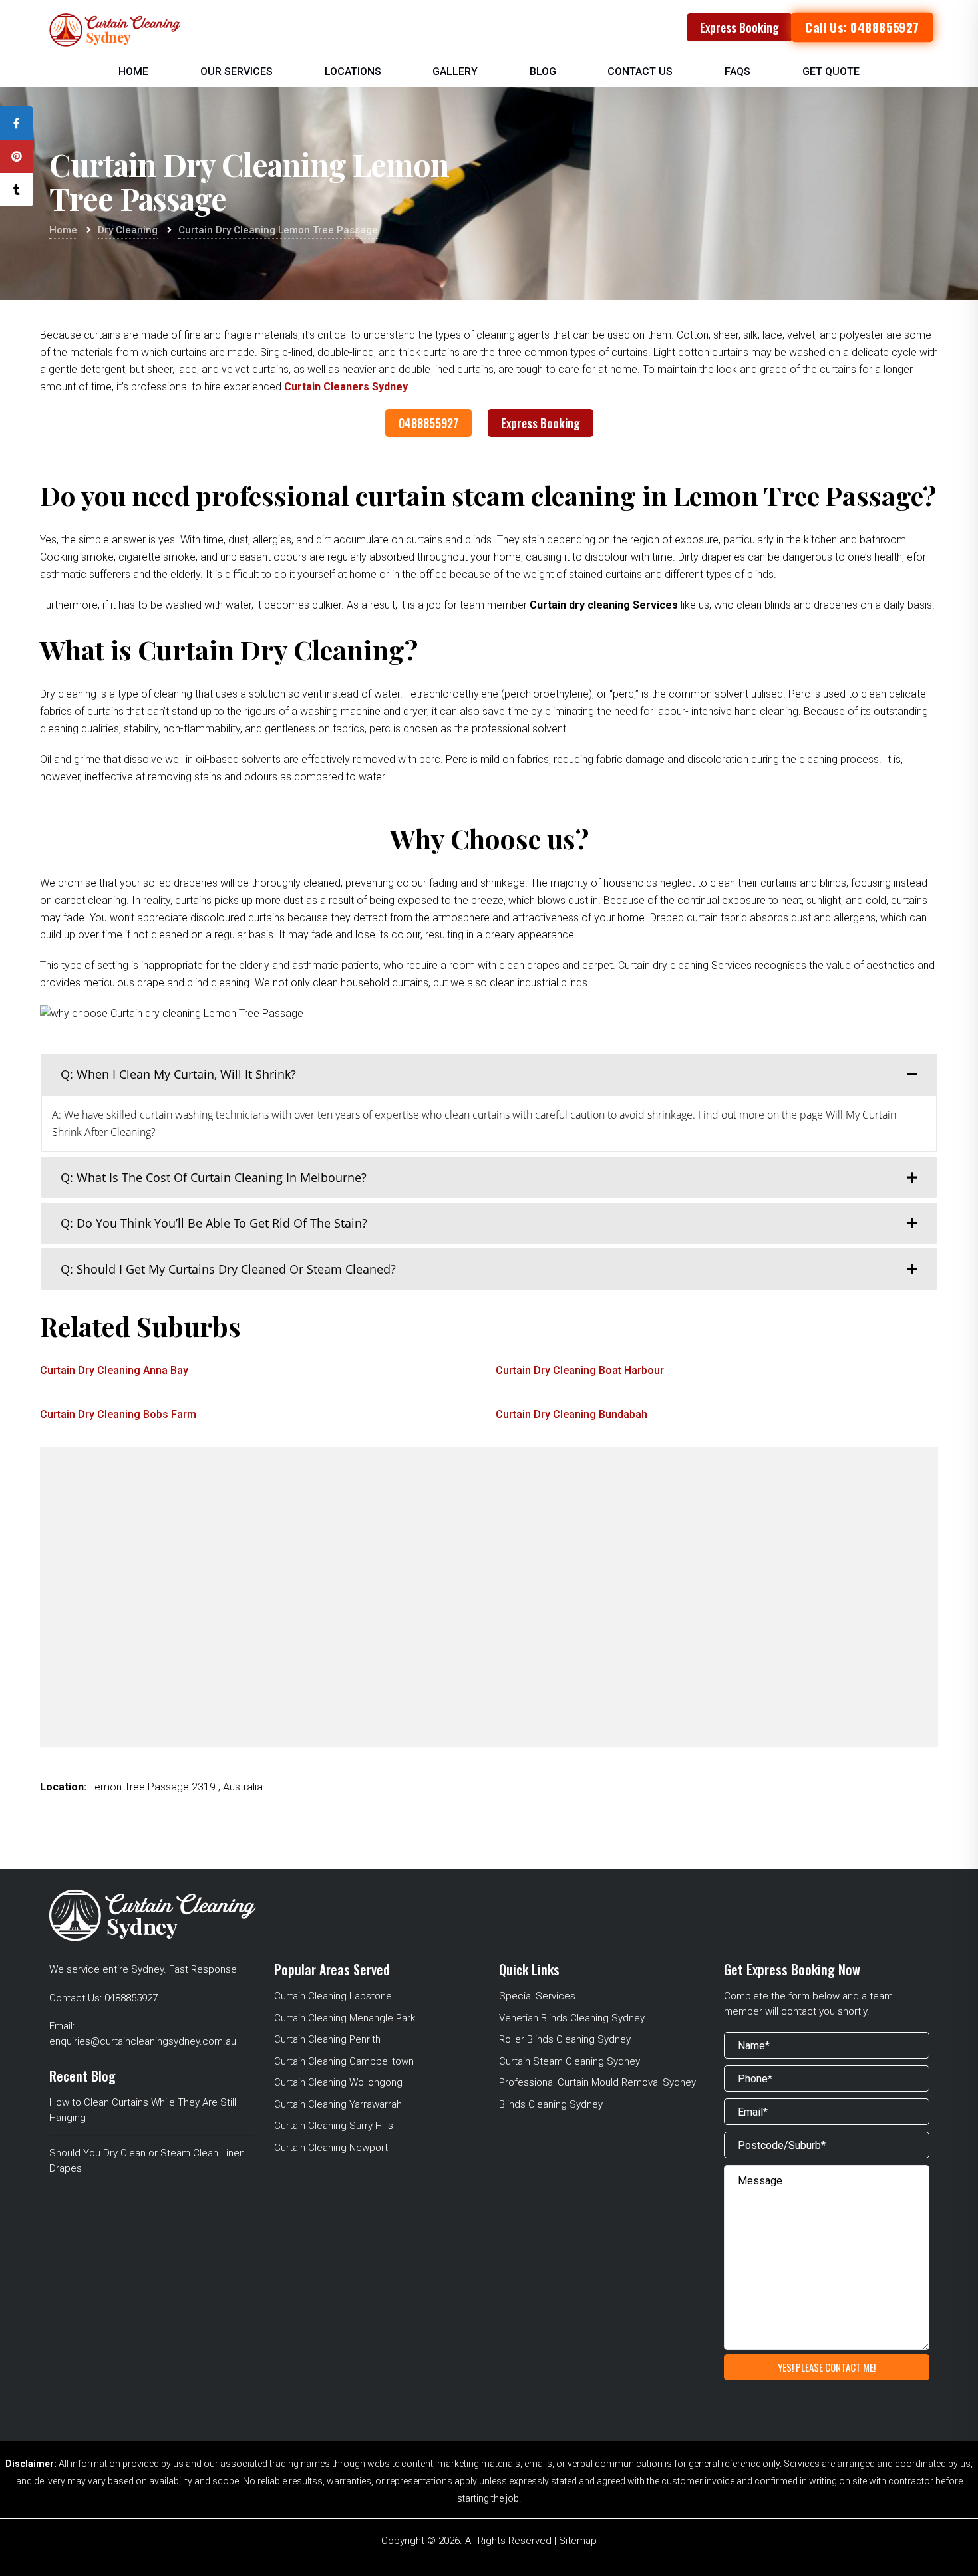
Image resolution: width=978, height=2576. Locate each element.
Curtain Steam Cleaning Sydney (570, 2061)
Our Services (237, 72)
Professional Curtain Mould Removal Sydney (597, 2082)
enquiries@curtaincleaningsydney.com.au (143, 2041)
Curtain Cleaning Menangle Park (345, 2018)
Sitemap (578, 2541)
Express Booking (739, 27)
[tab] (489, 1074)
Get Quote (831, 72)
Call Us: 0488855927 (862, 27)
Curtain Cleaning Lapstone (333, 1996)
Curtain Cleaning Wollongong (338, 2082)
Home (133, 72)
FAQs (737, 72)
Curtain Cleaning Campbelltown (344, 2061)
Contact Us (640, 72)
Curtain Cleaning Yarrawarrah (338, 2104)
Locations (353, 72)
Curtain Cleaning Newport (331, 2148)
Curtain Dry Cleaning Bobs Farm (118, 1414)
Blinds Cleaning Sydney (551, 2104)
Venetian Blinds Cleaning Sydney (572, 2018)
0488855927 (428, 423)
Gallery (455, 72)
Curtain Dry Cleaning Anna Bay (114, 1370)
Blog (543, 72)
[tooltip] (17, 123)
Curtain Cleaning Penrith (327, 2039)
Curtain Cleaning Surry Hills (334, 2126)
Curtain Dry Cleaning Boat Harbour (580, 1370)
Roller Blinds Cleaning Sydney (565, 2039)
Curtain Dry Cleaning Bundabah (571, 1414)
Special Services (537, 1996)
